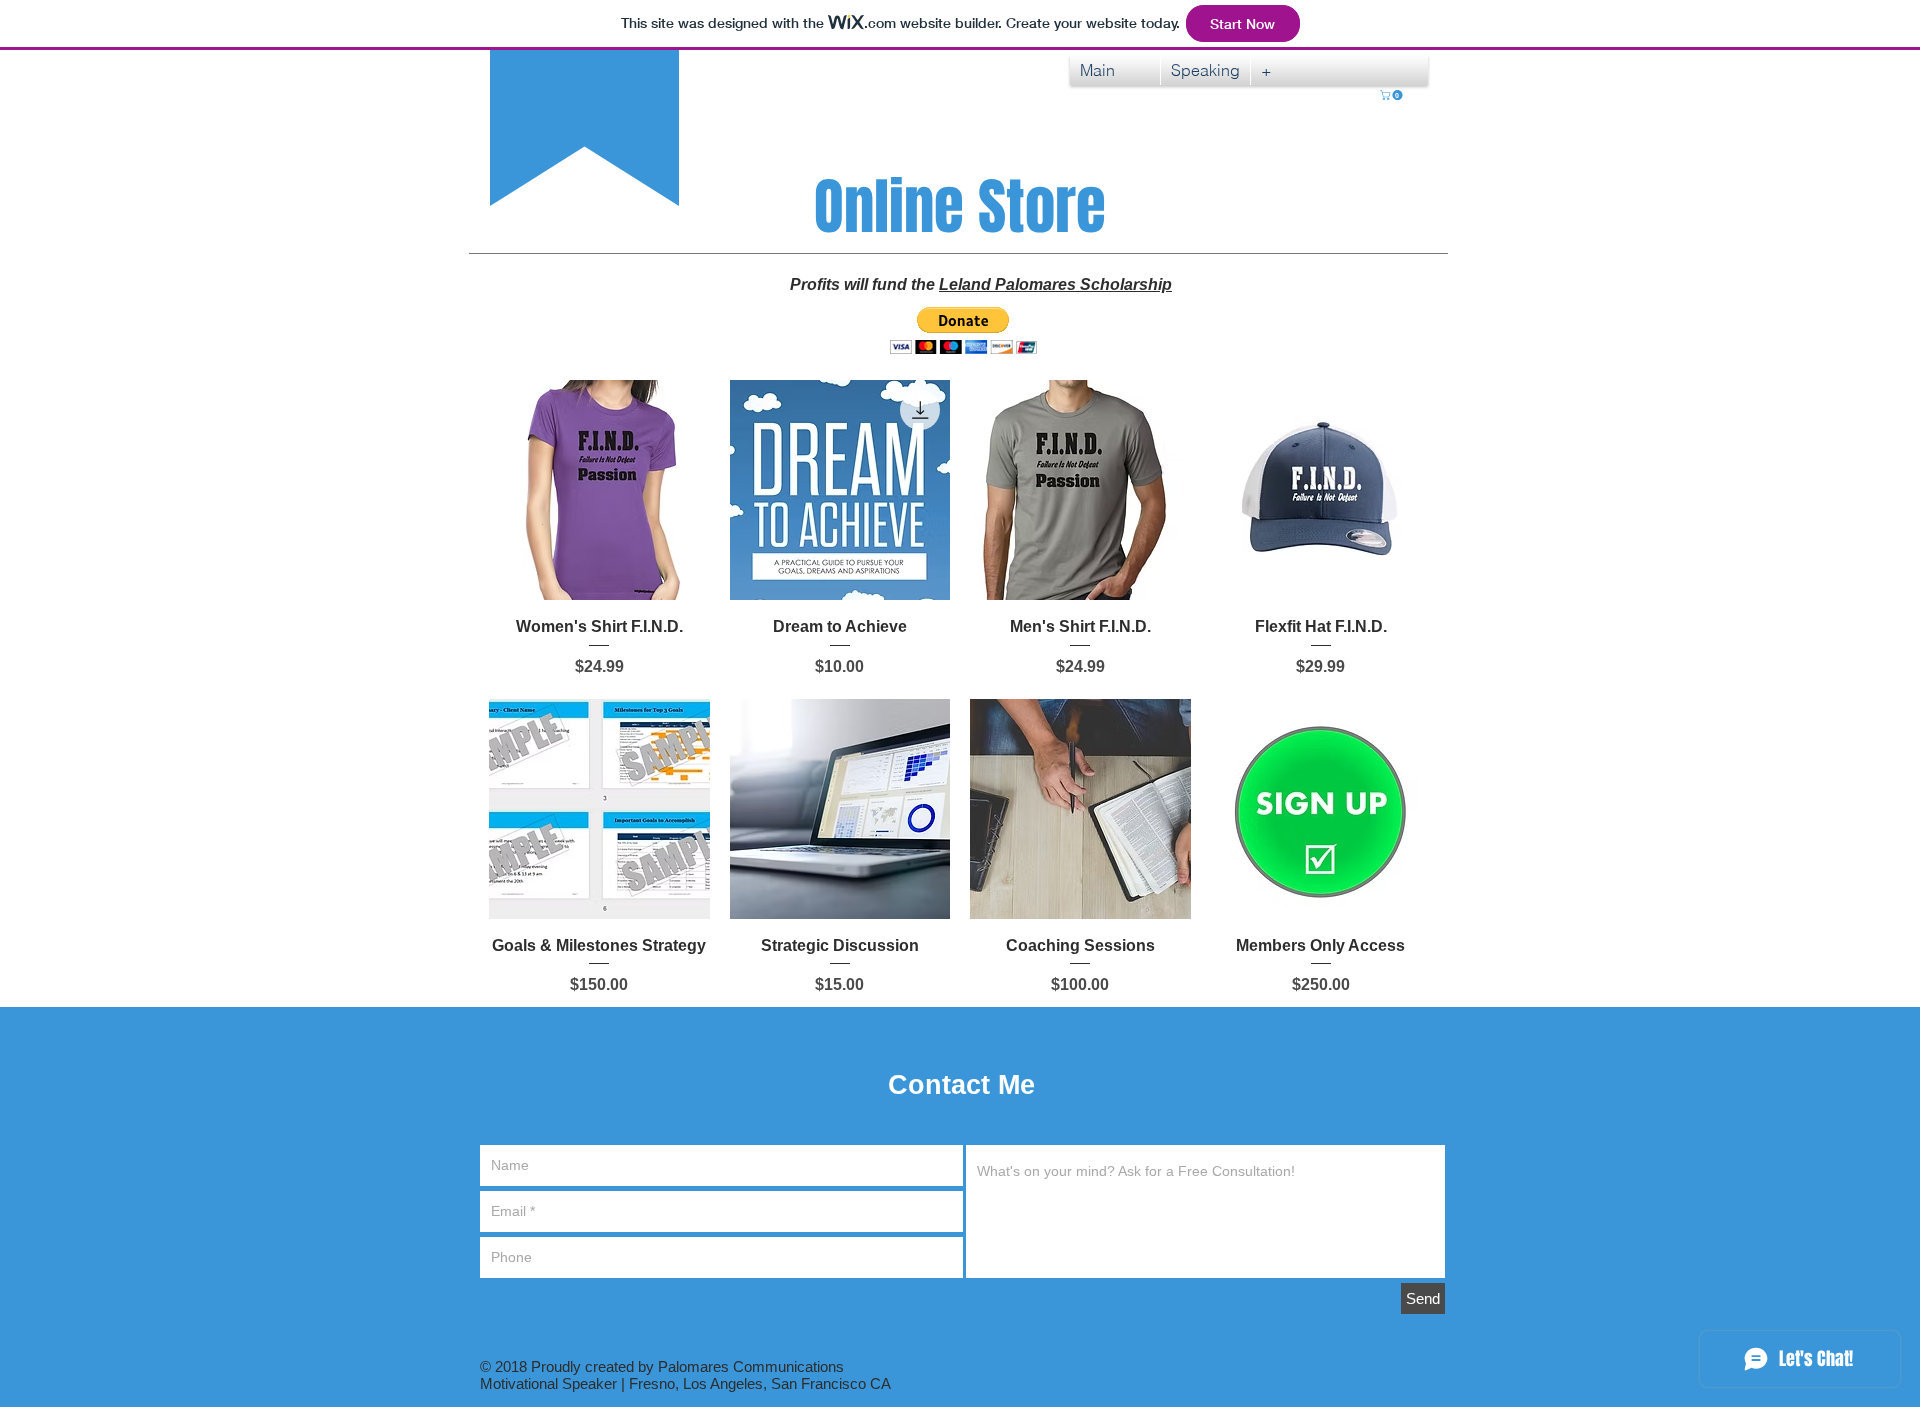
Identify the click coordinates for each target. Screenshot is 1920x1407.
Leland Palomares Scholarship (1055, 284)
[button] (1392, 95)
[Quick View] (599, 490)
